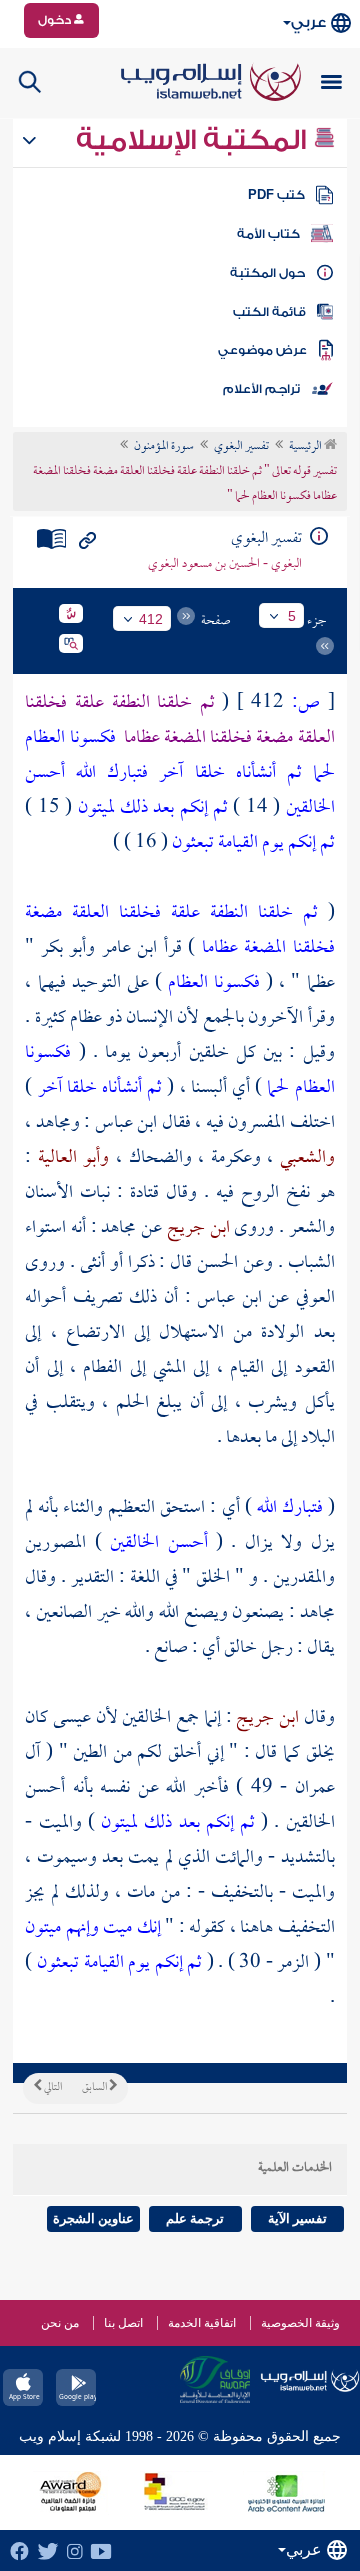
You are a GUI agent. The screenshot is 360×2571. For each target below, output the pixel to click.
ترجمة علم (195, 2218)
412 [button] (151, 619)
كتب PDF (276, 195)
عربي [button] (308, 22)
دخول (56, 20)
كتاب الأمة (268, 234)
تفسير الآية (297, 2218)
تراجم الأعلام (261, 389)
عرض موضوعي (262, 350)
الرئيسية (306, 447)
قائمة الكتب (269, 312)
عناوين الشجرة (93, 2218)
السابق (95, 2088)
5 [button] (292, 616)
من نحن (60, 2323)
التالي (52, 2088)
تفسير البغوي (241, 447)
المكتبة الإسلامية (194, 140)
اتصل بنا (123, 2323)
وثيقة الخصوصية (300, 2323)
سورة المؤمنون (164, 447)
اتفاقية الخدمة (202, 2323)
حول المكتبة (267, 273)
